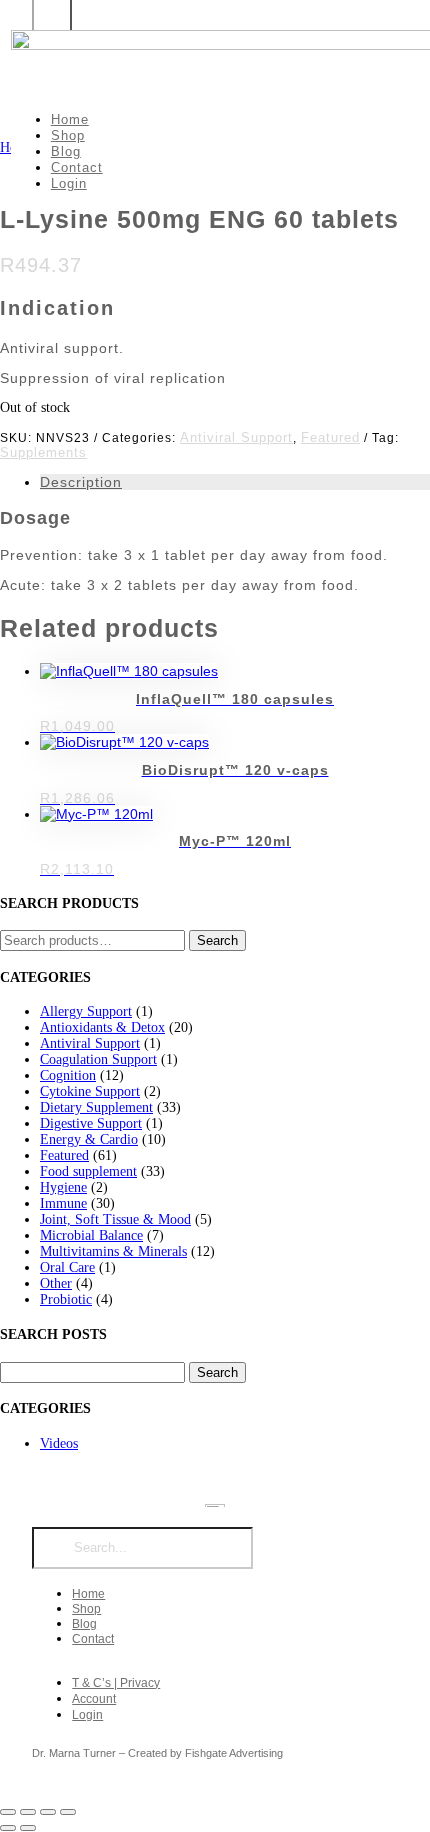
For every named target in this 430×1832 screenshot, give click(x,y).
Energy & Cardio (89, 1139)
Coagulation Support (98, 1059)
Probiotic (66, 1299)
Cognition (68, 1075)
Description (81, 482)
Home (70, 119)
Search (217, 940)
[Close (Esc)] (68, 1812)
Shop (68, 135)
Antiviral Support (236, 437)
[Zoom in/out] (8, 1812)
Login (69, 183)
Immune (63, 1203)
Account (94, 1699)
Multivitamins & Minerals (113, 1251)
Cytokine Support (90, 1091)
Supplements (43, 452)
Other (56, 1283)
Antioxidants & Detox (102, 1027)
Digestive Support (91, 1123)
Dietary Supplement (96, 1107)
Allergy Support (86, 1011)
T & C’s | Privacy (116, 1683)
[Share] (48, 1812)
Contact (77, 167)
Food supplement (88, 1171)
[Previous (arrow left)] (8, 1828)
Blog (66, 151)
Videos (59, 1443)
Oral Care (67, 1267)
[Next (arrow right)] (28, 1828)
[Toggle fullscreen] (28, 1812)
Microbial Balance (91, 1235)
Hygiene (63, 1187)
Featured (330, 437)
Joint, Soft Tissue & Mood (115, 1219)
